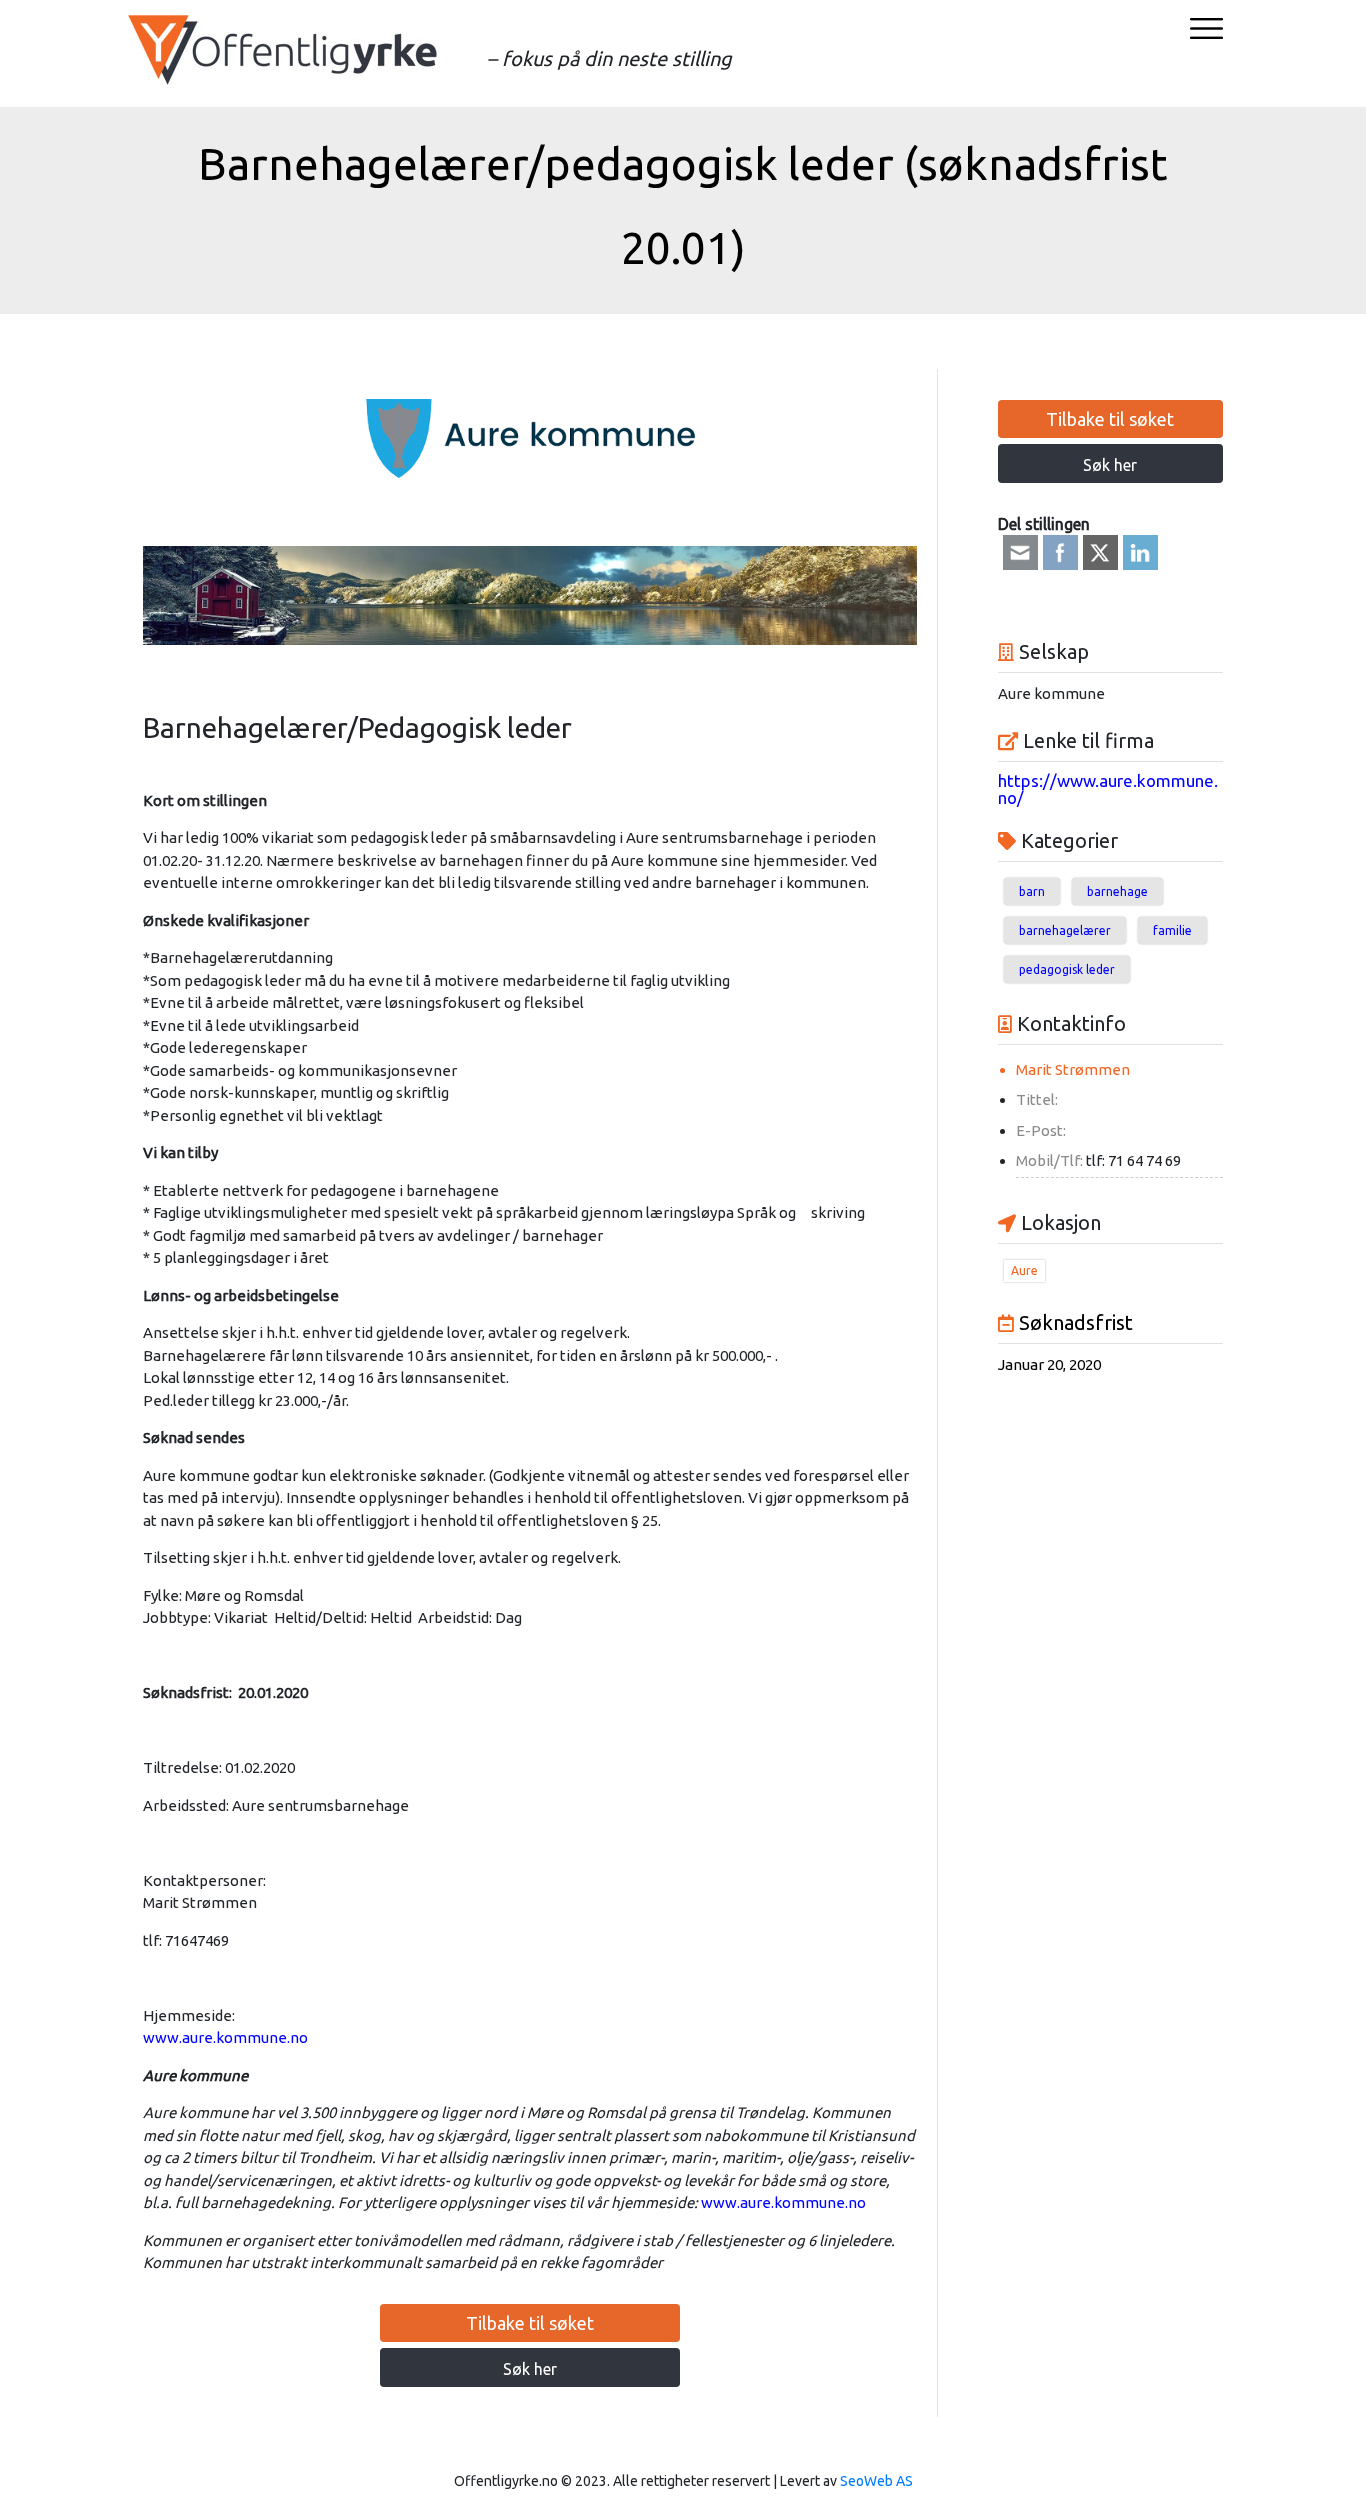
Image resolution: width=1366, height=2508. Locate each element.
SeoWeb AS (876, 2481)
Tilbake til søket (530, 2323)
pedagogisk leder (1067, 969)
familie (1172, 930)
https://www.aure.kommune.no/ (1108, 789)
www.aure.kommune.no (225, 2037)
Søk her (530, 2369)
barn (1032, 891)
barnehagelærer (1065, 930)
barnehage (1117, 891)
